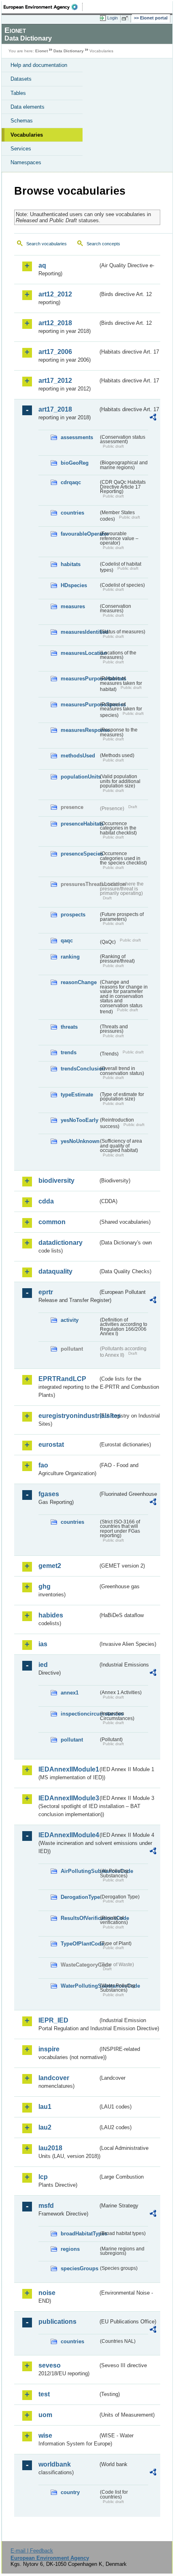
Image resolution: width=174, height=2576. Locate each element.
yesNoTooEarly (80, 1120)
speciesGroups (80, 2268)
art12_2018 (55, 323)
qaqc (67, 941)
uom (45, 2415)
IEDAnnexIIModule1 (68, 1769)
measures (73, 606)
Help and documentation (39, 65)
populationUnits (80, 777)
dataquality (55, 1271)
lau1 (45, 2107)
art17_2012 (55, 381)
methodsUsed (78, 756)
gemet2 (50, 1566)
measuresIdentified (80, 632)
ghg (45, 1586)
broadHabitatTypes (80, 2234)
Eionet (41, 51)
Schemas (22, 121)
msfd (46, 2206)
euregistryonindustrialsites (68, 1416)
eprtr (46, 1292)
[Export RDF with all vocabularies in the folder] (153, 418)
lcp (43, 2177)
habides (51, 1615)
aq (42, 265)
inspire (49, 2049)
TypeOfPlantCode (80, 1944)
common (52, 1222)
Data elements (28, 107)
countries (72, 513)
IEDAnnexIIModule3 (68, 1798)
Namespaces (26, 162)
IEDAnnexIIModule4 (68, 1835)
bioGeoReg (75, 463)
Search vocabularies (47, 244)
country (70, 2492)
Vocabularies (27, 135)
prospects (73, 915)
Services (21, 149)
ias (43, 1644)
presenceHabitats (80, 824)
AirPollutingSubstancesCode (80, 1871)
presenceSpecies (80, 854)
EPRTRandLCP (62, 1379)
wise (45, 2436)
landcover (54, 2078)
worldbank (55, 2464)
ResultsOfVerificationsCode (80, 1918)
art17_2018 (55, 409)
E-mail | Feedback (32, 2551)
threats (69, 1027)
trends (69, 1052)
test (44, 2394)
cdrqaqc (71, 482)
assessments (77, 437)
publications (57, 2322)
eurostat (51, 1445)
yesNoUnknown (80, 1141)
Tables (18, 93)
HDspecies (74, 585)
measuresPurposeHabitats (80, 679)
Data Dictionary (69, 51)
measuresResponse (80, 730)
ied (43, 1665)
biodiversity (56, 1181)
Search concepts (103, 244)
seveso (50, 2365)
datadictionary (60, 1243)
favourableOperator (80, 534)
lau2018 (50, 2148)
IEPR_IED (53, 2020)
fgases (49, 1494)
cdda (46, 1201)
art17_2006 (55, 352)
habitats (71, 564)
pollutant (72, 1740)
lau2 (45, 2127)
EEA (43, 7)
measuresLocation (80, 653)
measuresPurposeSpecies (80, 705)
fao (43, 1465)
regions (70, 2249)
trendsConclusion (80, 1069)
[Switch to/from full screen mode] (126, 18)
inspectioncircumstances (80, 1714)
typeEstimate (77, 1095)
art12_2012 (55, 294)
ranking (70, 957)
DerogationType (80, 1897)
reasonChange (79, 982)
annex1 (70, 1693)
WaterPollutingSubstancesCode (80, 1986)
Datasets (21, 79)
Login (112, 18)
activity (70, 1320)
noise (47, 2293)
